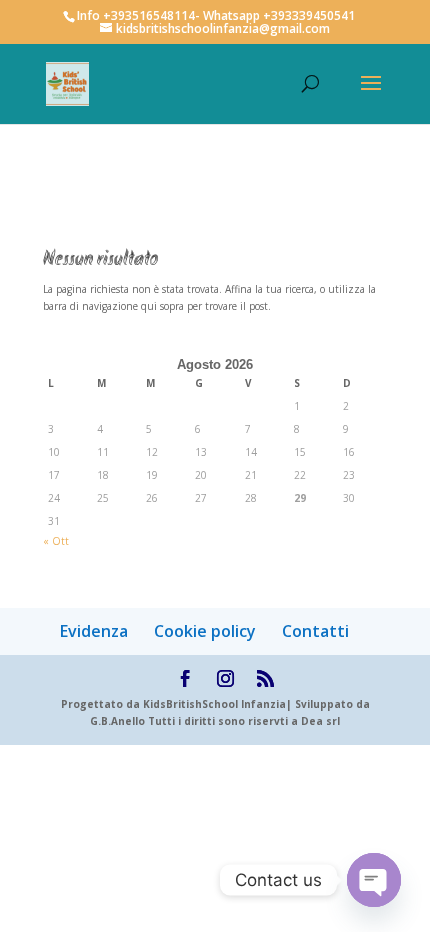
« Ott (56, 541)
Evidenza (94, 631)
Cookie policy (205, 631)
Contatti (315, 631)
